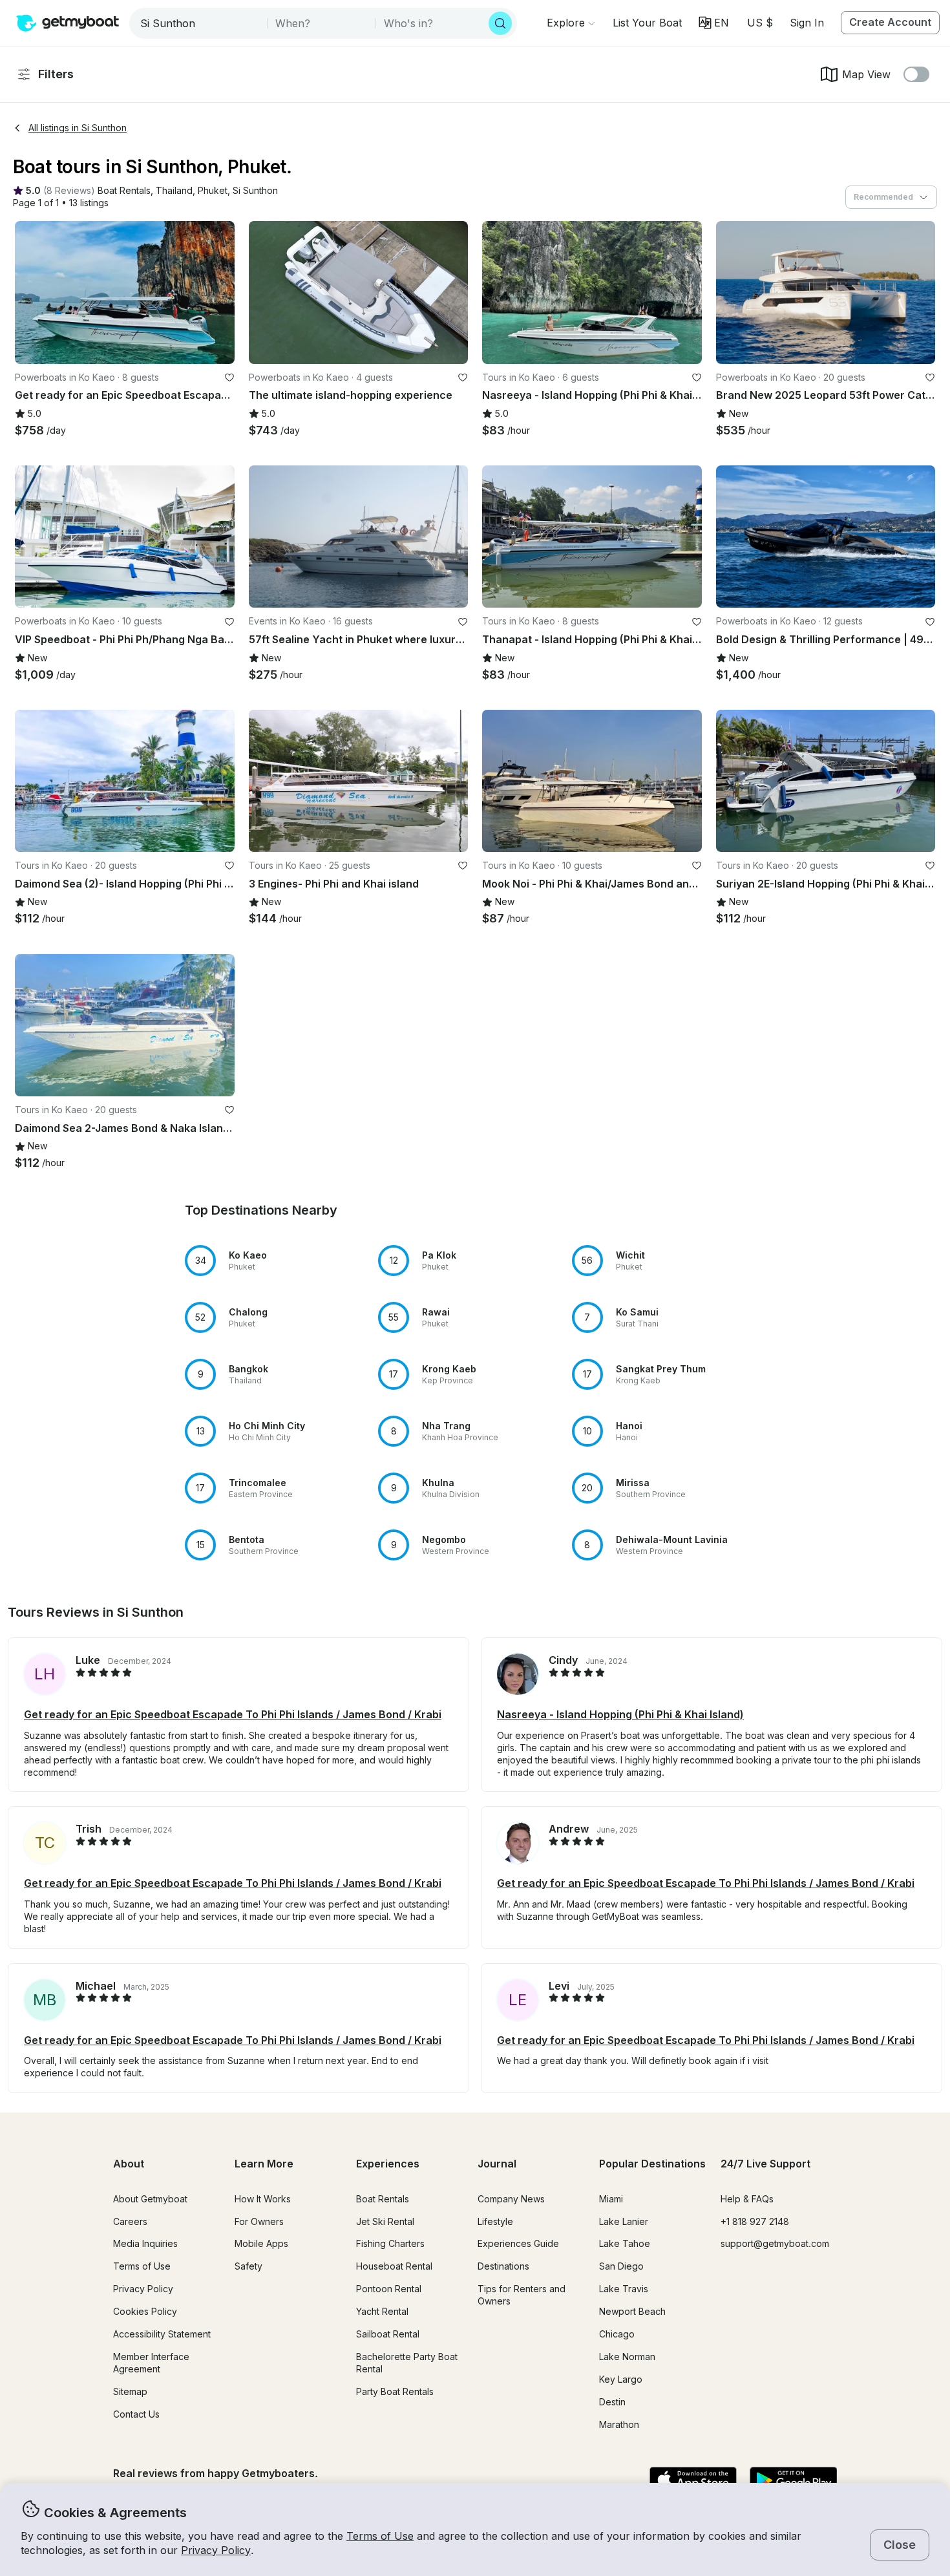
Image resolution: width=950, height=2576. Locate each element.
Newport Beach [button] (632, 2311)
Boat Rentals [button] (383, 2199)
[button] (647, 23)
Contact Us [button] (136, 2414)
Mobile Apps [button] (261, 2243)
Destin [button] (612, 2402)
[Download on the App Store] (693, 2481)
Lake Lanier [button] (624, 2221)
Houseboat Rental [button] (394, 2266)
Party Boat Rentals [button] (395, 2391)
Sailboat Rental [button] (388, 2334)
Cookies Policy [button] (145, 2311)
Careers (130, 2221)
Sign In (807, 23)
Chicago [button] (617, 2334)
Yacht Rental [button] (382, 2311)
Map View (866, 74)
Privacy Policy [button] (216, 2550)
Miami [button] (611, 2199)
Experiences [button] (388, 2164)
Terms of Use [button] (380, 2536)
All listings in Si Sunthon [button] (78, 128)
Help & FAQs (747, 2199)
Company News (511, 2199)
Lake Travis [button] (624, 2289)
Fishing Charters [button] (390, 2243)
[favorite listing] (229, 378)
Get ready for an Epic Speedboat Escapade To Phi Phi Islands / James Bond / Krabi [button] (233, 1714)
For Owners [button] (259, 2221)
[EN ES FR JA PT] (714, 23)
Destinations (503, 2266)
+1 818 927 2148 (755, 2221)
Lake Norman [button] (627, 2357)
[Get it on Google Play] (793, 2481)
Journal (497, 2164)
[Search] (500, 23)
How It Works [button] (263, 2199)
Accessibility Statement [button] (162, 2334)
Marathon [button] (619, 2424)
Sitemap (130, 2391)
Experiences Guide (518, 2243)
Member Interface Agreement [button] (151, 2363)
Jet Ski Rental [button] (385, 2221)
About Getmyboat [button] (150, 2199)
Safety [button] (248, 2266)
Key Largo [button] (621, 2379)
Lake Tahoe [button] (625, 2243)
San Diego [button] (621, 2266)
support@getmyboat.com (775, 2243)
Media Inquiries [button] (145, 2243)
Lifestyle (495, 2221)
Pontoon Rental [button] (389, 2289)
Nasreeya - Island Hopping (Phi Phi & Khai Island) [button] (620, 1714)
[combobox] (199, 23)
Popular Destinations (652, 2164)
